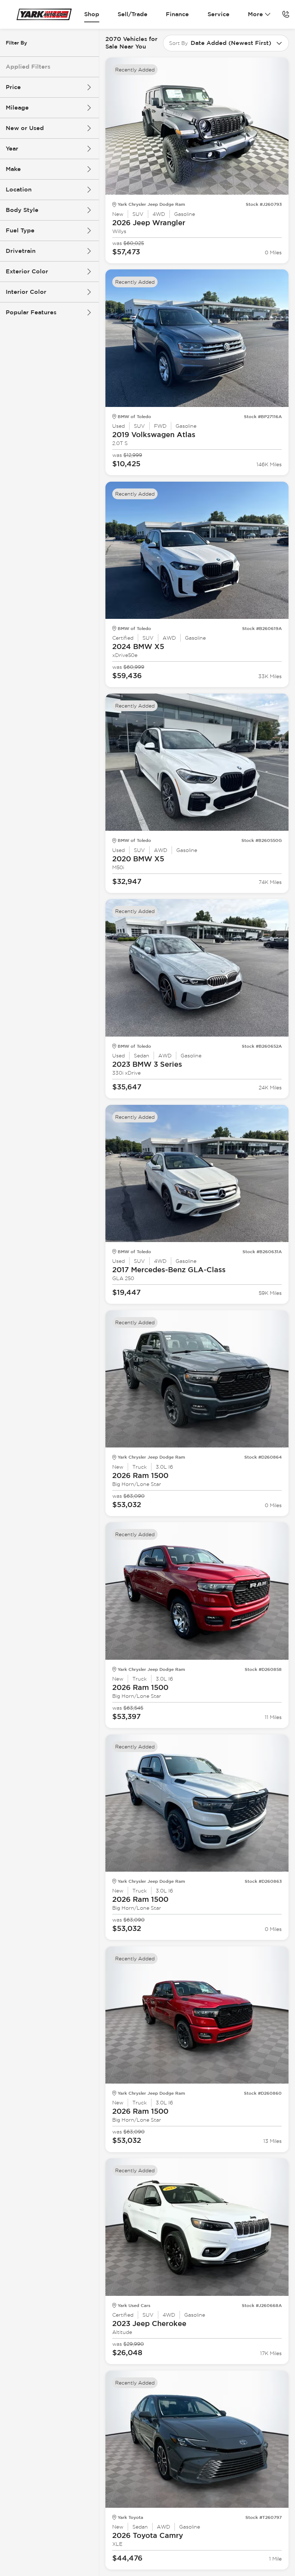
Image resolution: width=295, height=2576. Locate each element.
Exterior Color (27, 271)
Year (12, 149)
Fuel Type (20, 230)
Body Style (22, 210)
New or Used (25, 128)
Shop (92, 14)
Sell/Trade (133, 14)
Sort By (178, 43)
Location (19, 189)
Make (13, 169)
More (255, 14)
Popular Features (31, 312)
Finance (177, 14)
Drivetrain (21, 251)
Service (219, 14)
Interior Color (26, 292)
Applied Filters (28, 67)
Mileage (17, 108)
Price (13, 87)
